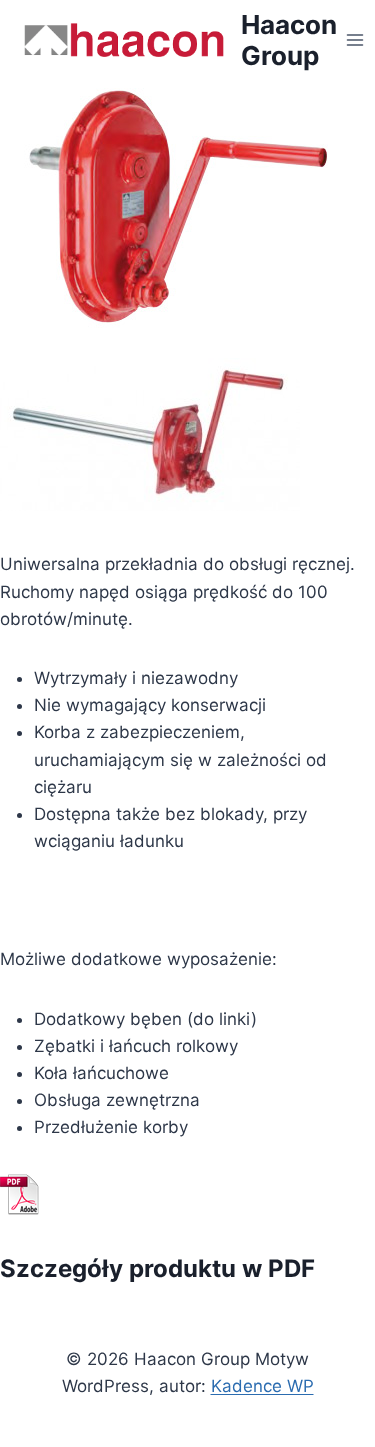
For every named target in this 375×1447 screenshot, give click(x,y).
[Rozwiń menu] (355, 39)
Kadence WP (262, 1386)
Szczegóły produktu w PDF (157, 1268)
